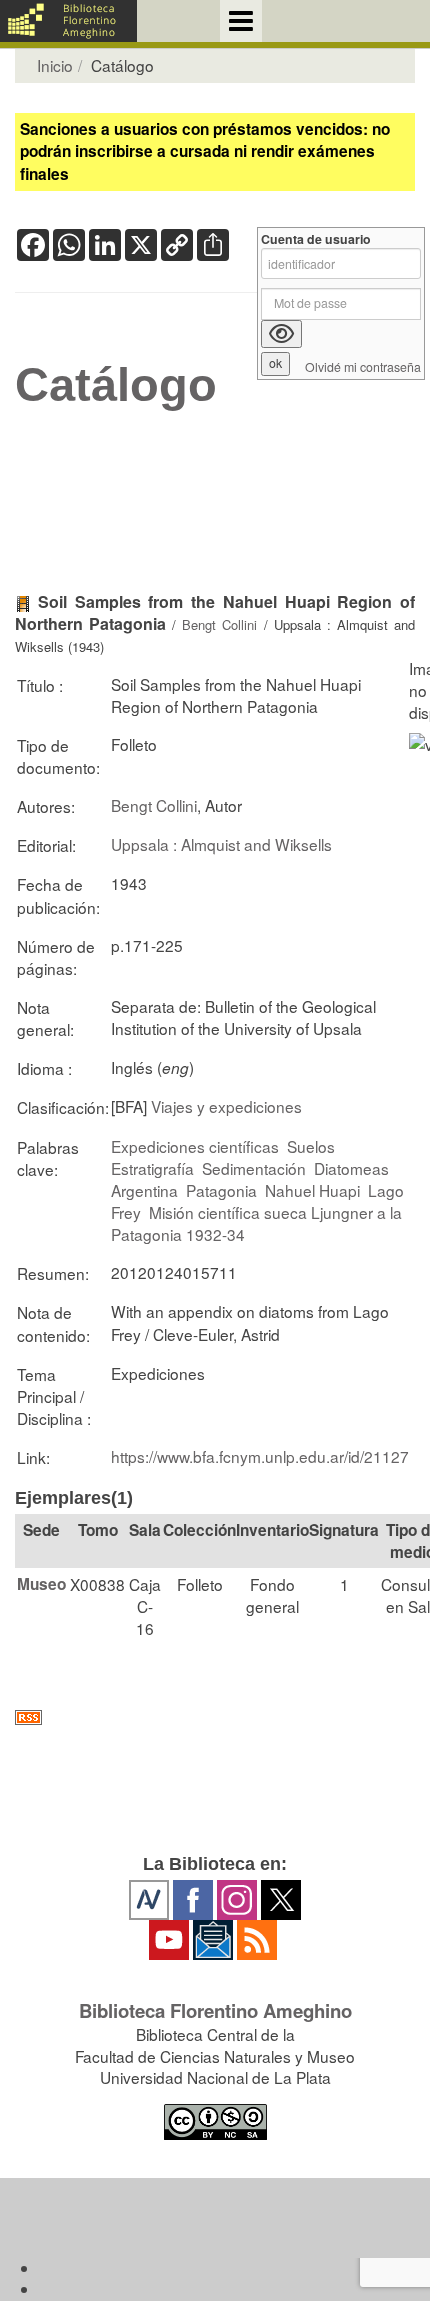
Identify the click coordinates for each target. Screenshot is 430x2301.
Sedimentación (254, 1168)
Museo (41, 1584)
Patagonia (221, 1190)
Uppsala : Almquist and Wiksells (221, 844)
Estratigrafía (152, 1168)
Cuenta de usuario (316, 239)
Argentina (144, 1190)
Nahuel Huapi (312, 1190)
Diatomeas (351, 1168)
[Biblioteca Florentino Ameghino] (68, 21)
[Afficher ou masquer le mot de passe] (281, 334)
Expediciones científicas (195, 1146)
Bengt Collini (219, 624)
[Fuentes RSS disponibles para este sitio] (215, 1717)
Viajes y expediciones (226, 1106)
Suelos (311, 1146)
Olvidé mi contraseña (363, 367)
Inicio (55, 65)
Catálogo (116, 385)
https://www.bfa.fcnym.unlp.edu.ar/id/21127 (260, 1456)
